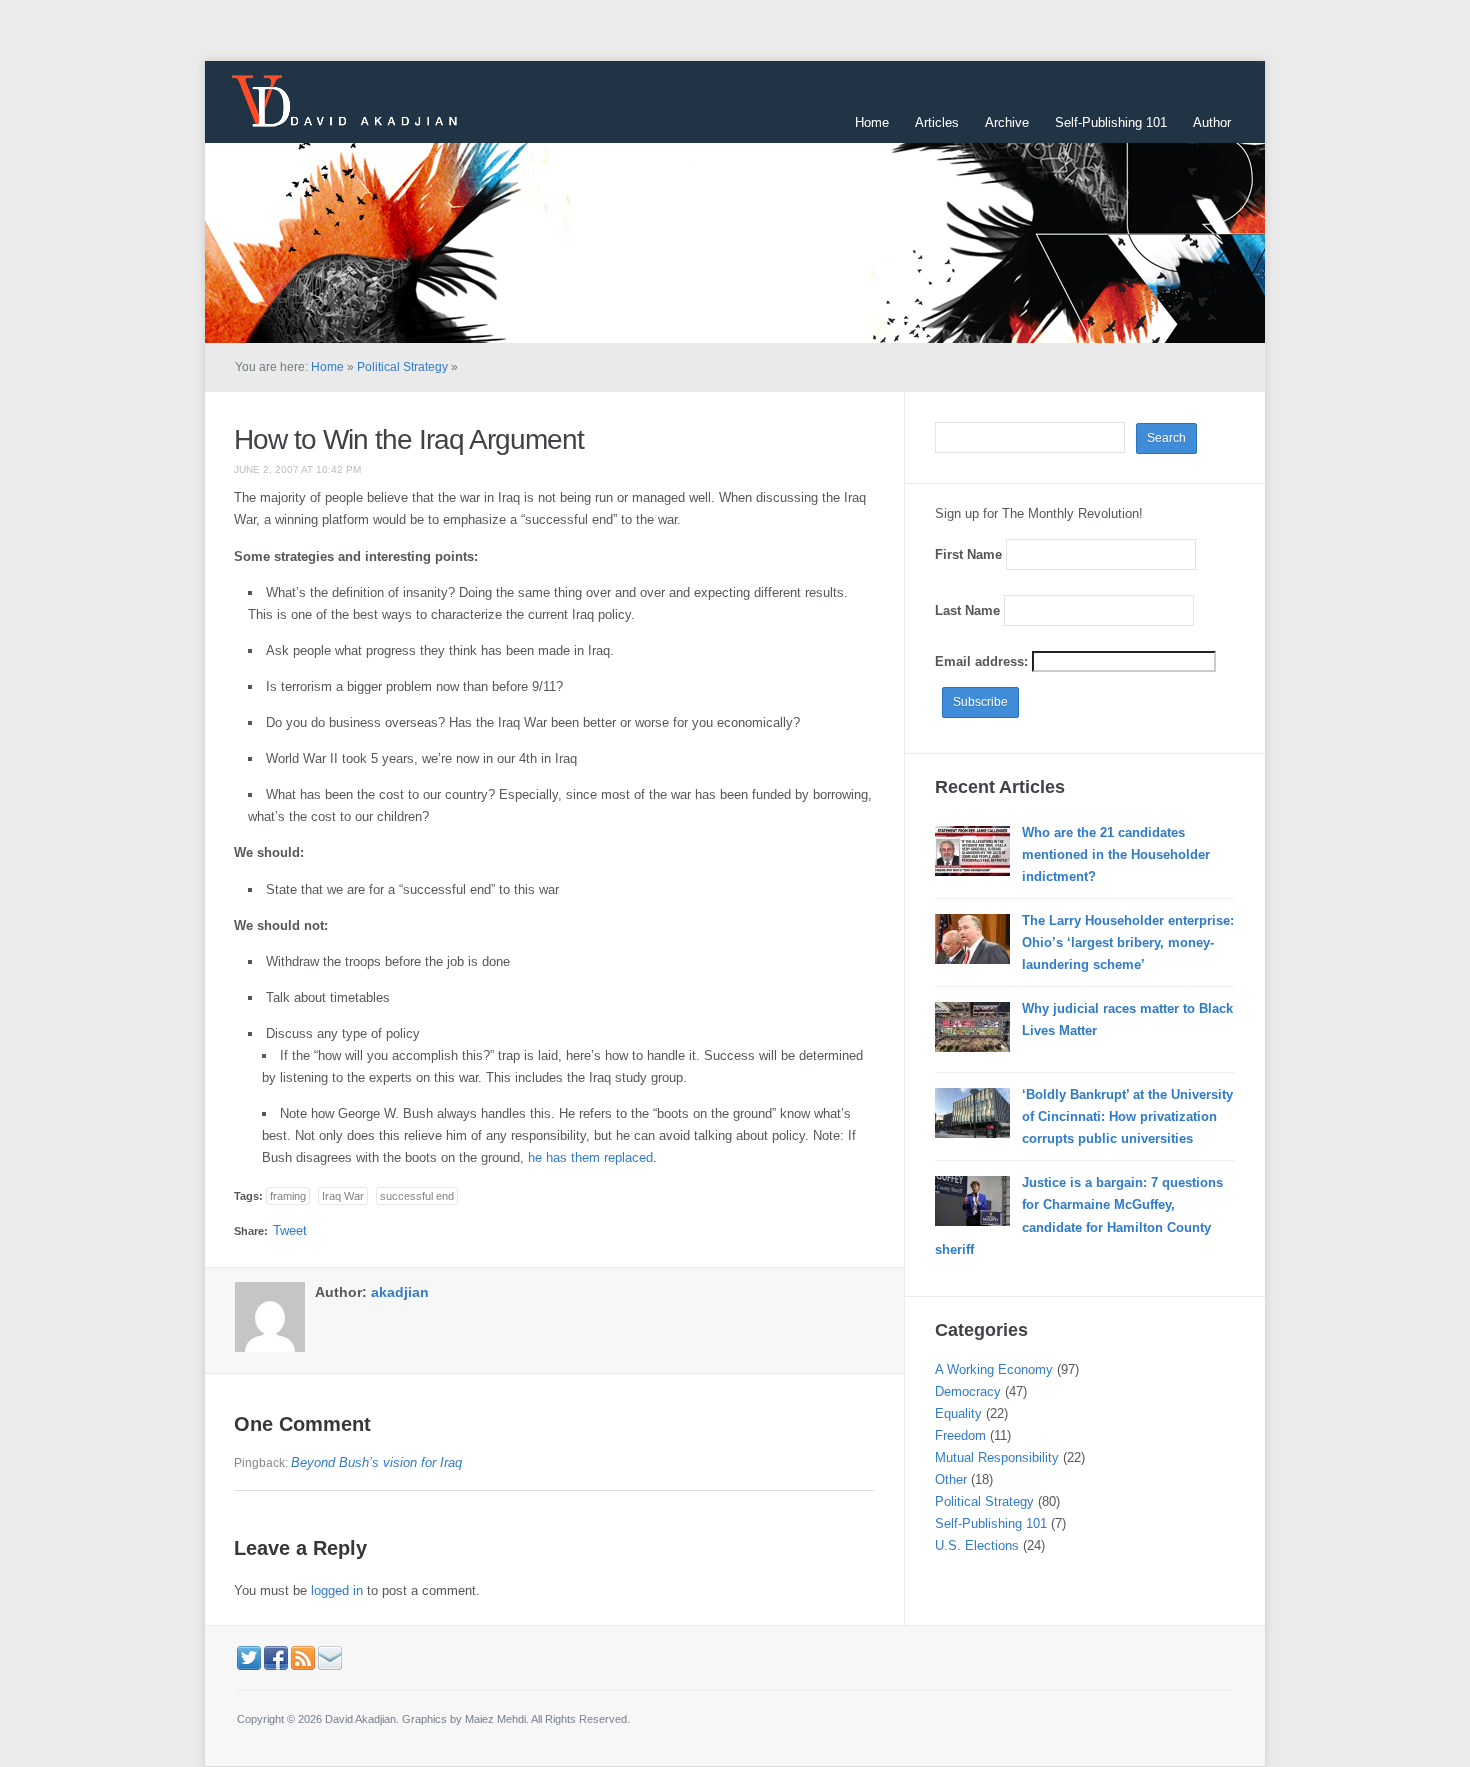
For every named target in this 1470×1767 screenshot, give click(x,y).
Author (1212, 122)
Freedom (960, 1435)
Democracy (968, 1391)
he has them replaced (590, 1157)
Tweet (290, 1230)
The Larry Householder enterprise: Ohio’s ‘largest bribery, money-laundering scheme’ (1128, 942)
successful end (417, 1196)
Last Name (967, 610)
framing (288, 1196)
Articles (937, 122)
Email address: (983, 661)
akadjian (400, 1292)
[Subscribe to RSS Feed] (303, 1656)
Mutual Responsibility (997, 1457)
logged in (337, 1590)
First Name (968, 554)
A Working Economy (994, 1369)
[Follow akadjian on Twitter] (249, 1656)
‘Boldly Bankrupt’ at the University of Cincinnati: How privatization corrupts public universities (1127, 1116)
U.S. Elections (977, 1545)
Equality (958, 1413)
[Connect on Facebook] (276, 1656)
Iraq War (343, 1196)
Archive (1007, 122)
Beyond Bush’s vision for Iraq (376, 1462)
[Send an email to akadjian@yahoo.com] (330, 1656)
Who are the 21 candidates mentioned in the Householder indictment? (1116, 854)
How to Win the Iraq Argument (409, 439)
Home (872, 122)
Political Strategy (402, 367)
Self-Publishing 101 (1111, 122)
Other (951, 1479)
